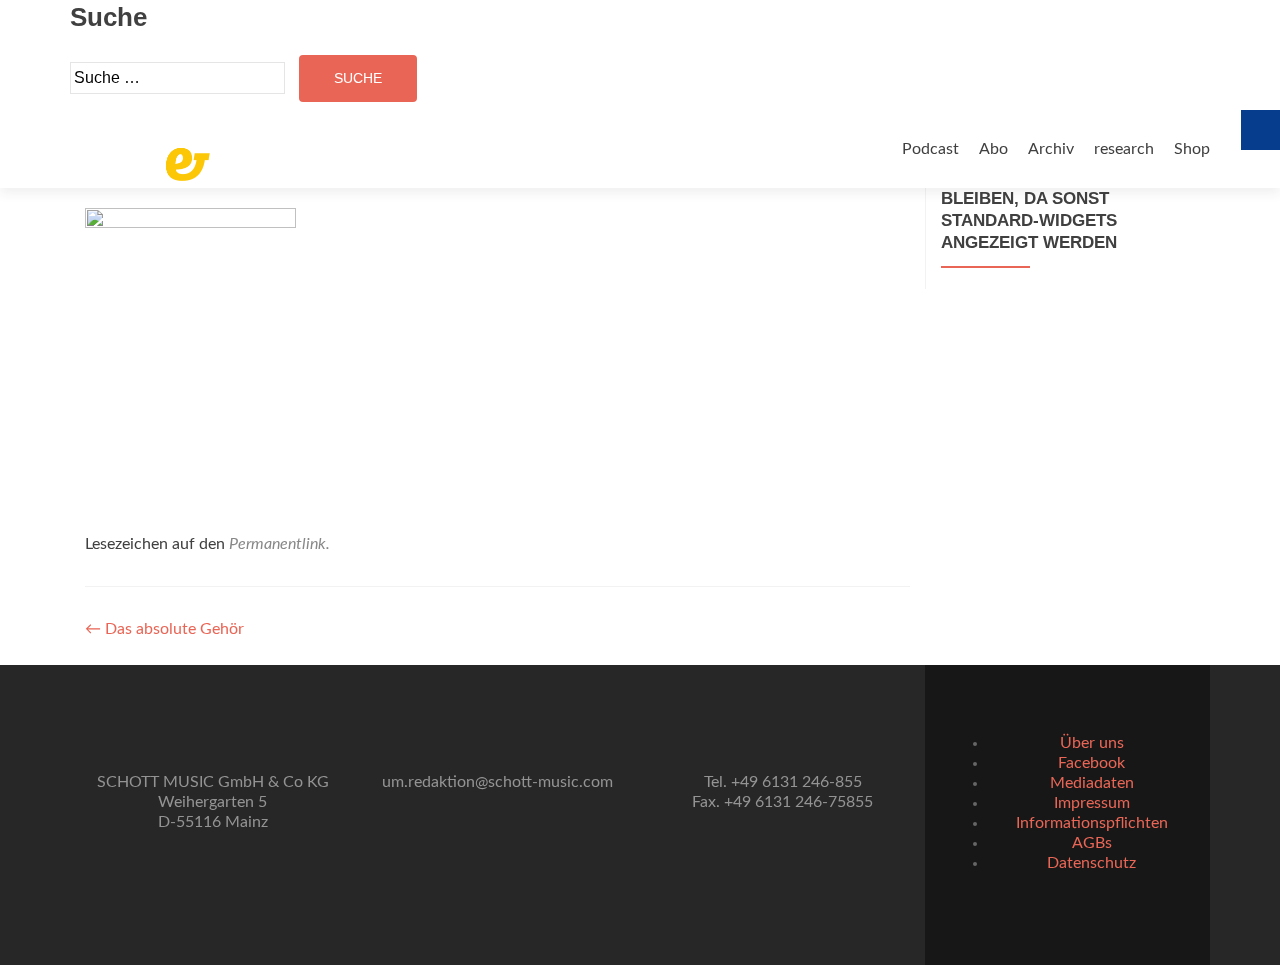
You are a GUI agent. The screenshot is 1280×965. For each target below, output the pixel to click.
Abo (993, 149)
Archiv (1051, 149)
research (1124, 149)
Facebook (1091, 763)
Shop (1192, 149)
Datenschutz (1091, 863)
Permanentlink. (279, 544)
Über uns (1092, 743)
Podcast (930, 149)
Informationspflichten (1092, 823)
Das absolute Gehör (164, 629)
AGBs (1092, 843)
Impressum (1092, 803)
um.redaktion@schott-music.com (497, 782)
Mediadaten (1092, 783)
